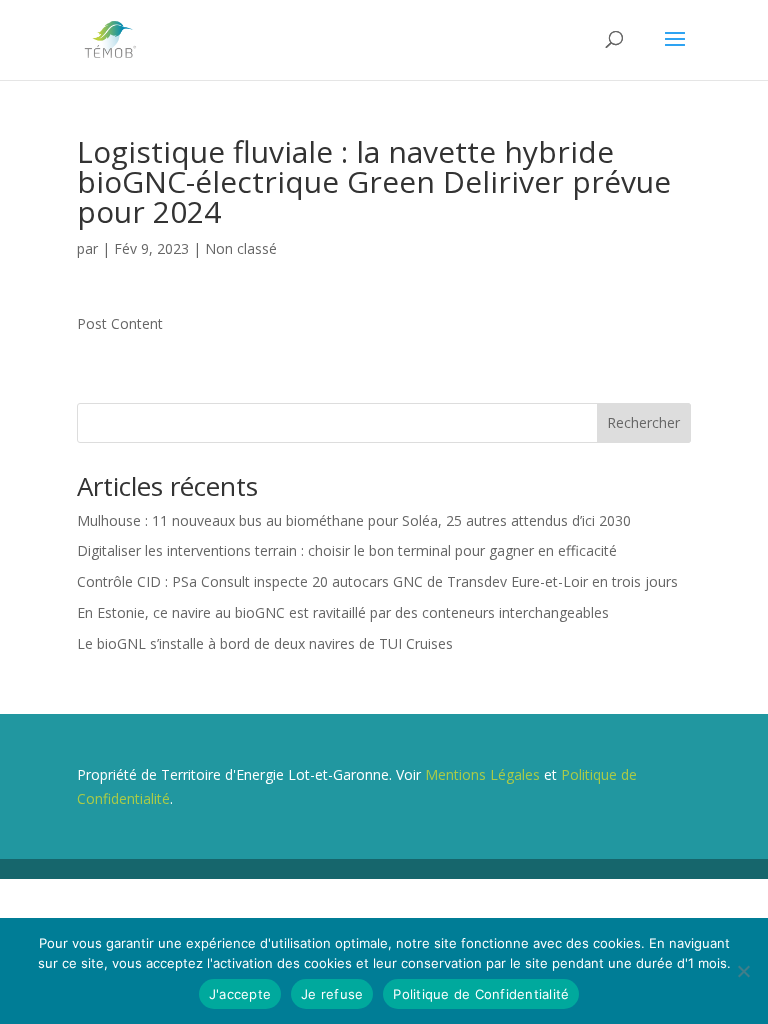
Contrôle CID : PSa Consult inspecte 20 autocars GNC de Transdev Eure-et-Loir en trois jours (377, 581)
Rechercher (643, 422)
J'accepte (240, 994)
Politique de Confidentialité (481, 994)
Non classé (241, 248)
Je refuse (332, 994)
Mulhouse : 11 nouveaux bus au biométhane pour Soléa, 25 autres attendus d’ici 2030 (354, 520)
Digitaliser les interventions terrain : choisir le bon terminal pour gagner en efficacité (347, 550)
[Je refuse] (743, 971)
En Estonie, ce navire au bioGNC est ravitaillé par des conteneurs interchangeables (343, 612)
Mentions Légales (482, 774)
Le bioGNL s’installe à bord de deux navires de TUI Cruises (265, 643)
